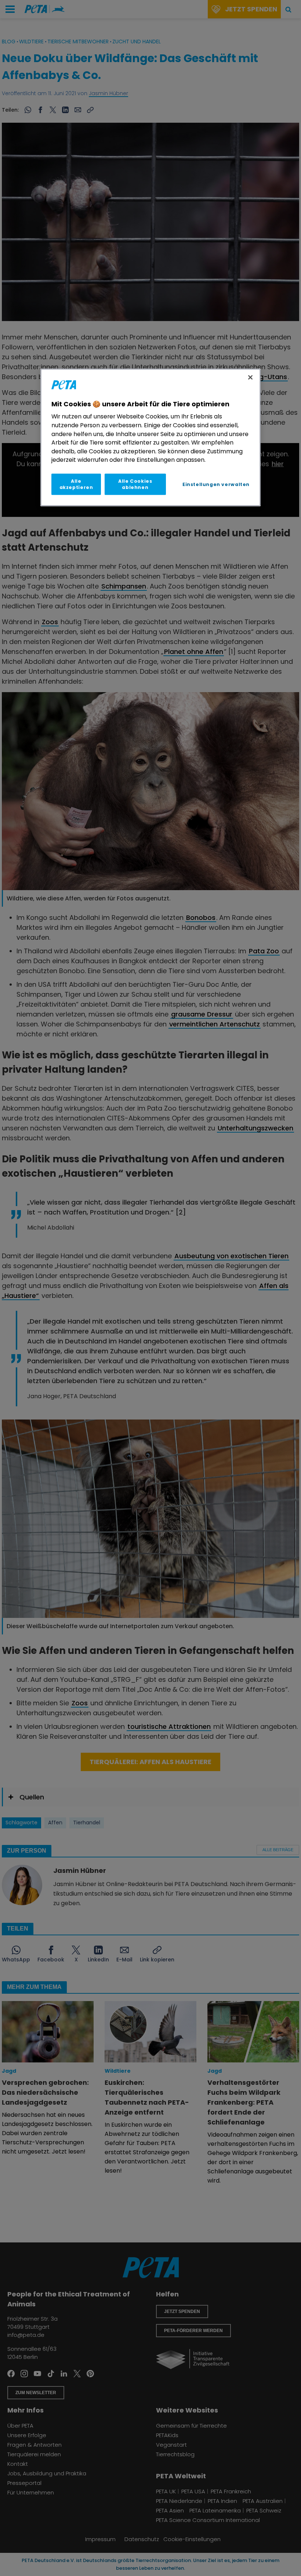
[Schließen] (250, 377)
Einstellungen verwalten (216, 484)
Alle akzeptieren (76, 484)
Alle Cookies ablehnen (135, 484)
